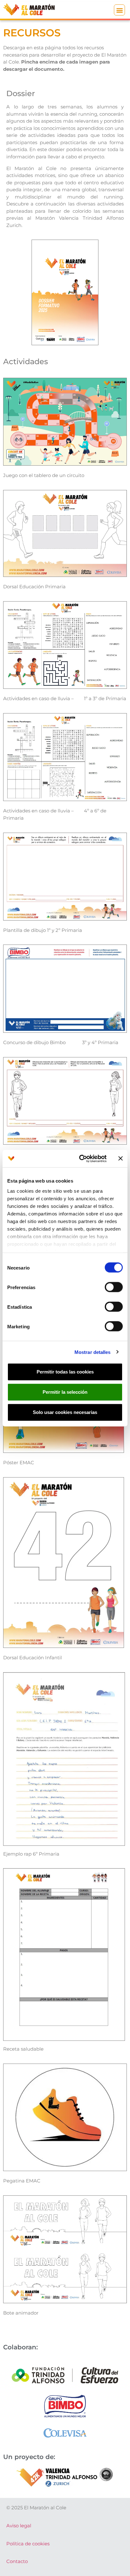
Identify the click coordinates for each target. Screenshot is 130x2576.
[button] (119, 10)
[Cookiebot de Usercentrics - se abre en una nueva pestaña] (80, 1159)
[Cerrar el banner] (121, 1159)
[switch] (114, 1287)
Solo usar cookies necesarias (65, 1412)
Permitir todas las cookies (65, 1372)
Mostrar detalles (93, 1352)
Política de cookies (28, 2544)
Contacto (17, 2561)
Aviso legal (19, 2526)
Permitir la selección (65, 1392)
